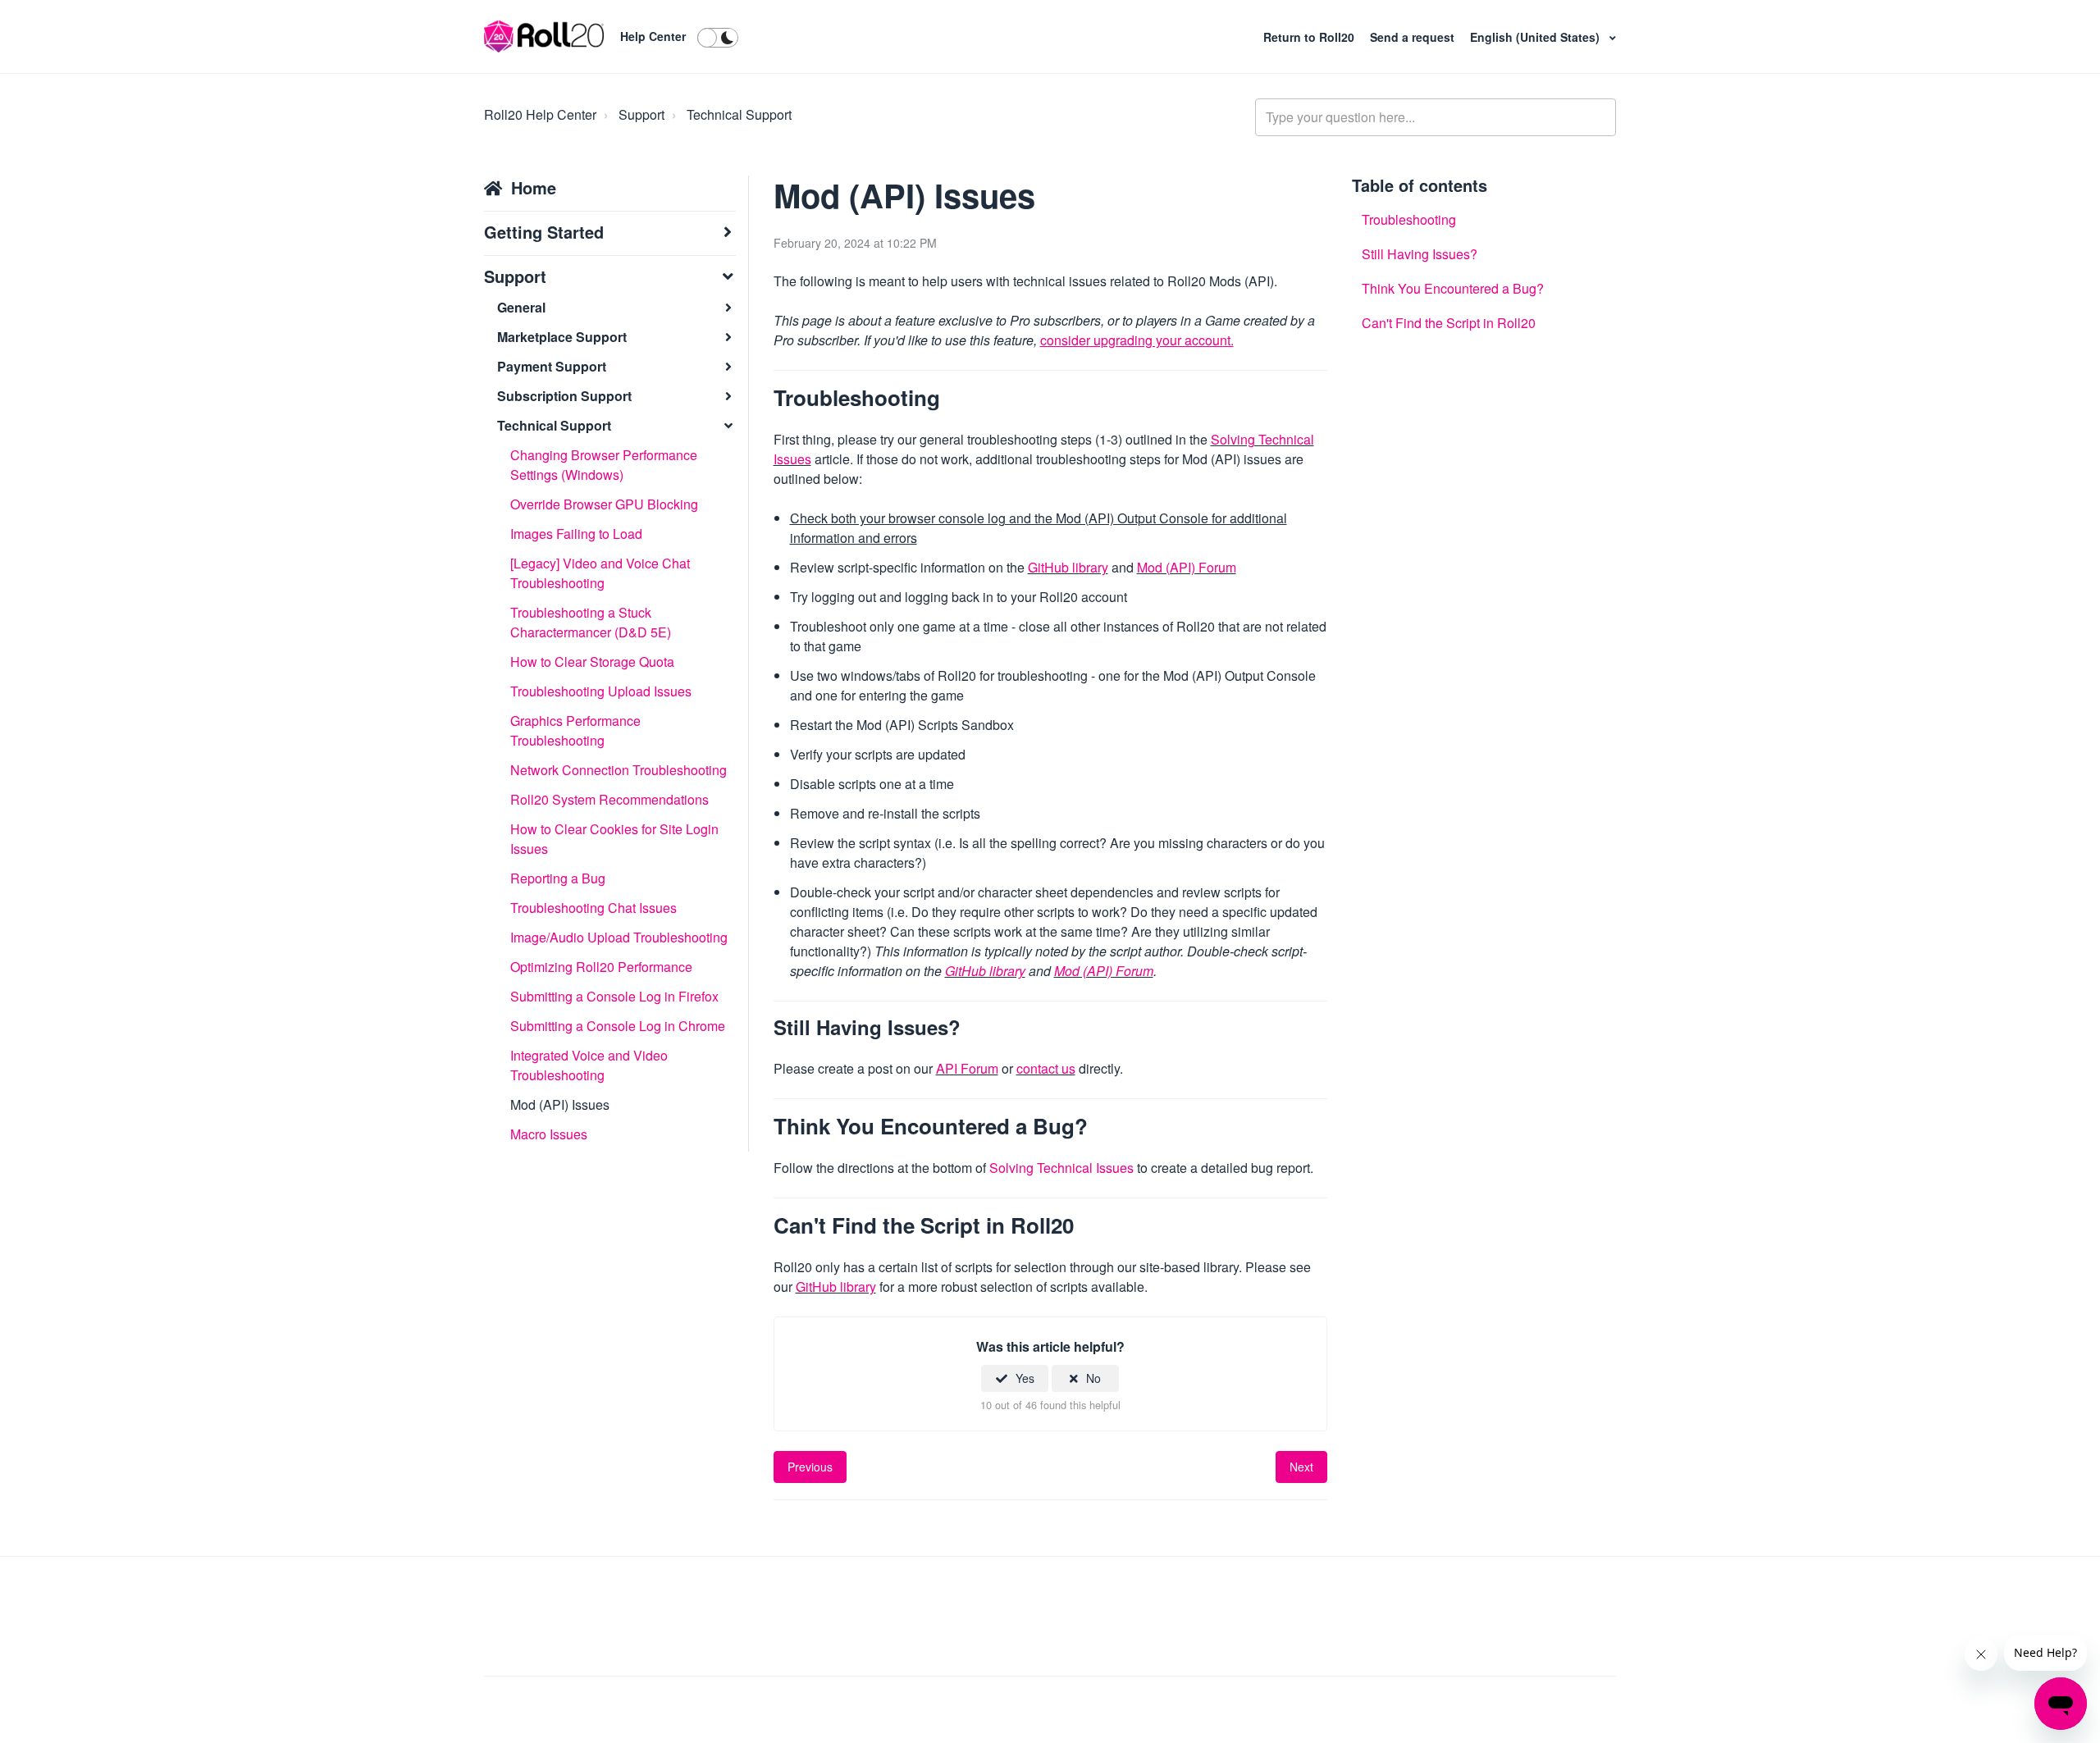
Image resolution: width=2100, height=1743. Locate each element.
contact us (1046, 1068)
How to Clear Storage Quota (592, 662)
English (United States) (1536, 37)
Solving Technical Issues (1063, 1168)
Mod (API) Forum (1187, 567)
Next (1301, 1467)
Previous (810, 1467)
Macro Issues (549, 1134)
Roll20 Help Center (540, 114)
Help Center (653, 36)
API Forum (967, 1068)
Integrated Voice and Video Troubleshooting (589, 1065)
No (1093, 1378)
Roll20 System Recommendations (609, 799)
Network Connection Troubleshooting (619, 770)
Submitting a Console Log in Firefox (614, 996)
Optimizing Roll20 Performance (601, 967)
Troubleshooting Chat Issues (593, 908)
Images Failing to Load (576, 534)
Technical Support (739, 114)
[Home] (544, 37)
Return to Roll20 (1310, 37)
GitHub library (1068, 567)
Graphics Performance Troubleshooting (575, 730)
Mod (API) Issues (560, 1104)
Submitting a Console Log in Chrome (618, 1026)
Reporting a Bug (558, 878)
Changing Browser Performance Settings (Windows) (604, 465)
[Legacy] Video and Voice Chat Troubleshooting (600, 573)
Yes (1025, 1378)
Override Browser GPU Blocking (604, 504)
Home (534, 187)
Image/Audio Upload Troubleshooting (619, 937)
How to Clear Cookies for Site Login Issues (614, 839)
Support (641, 114)
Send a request (1414, 37)
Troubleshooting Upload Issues (601, 691)
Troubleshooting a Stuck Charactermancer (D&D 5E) (591, 622)
